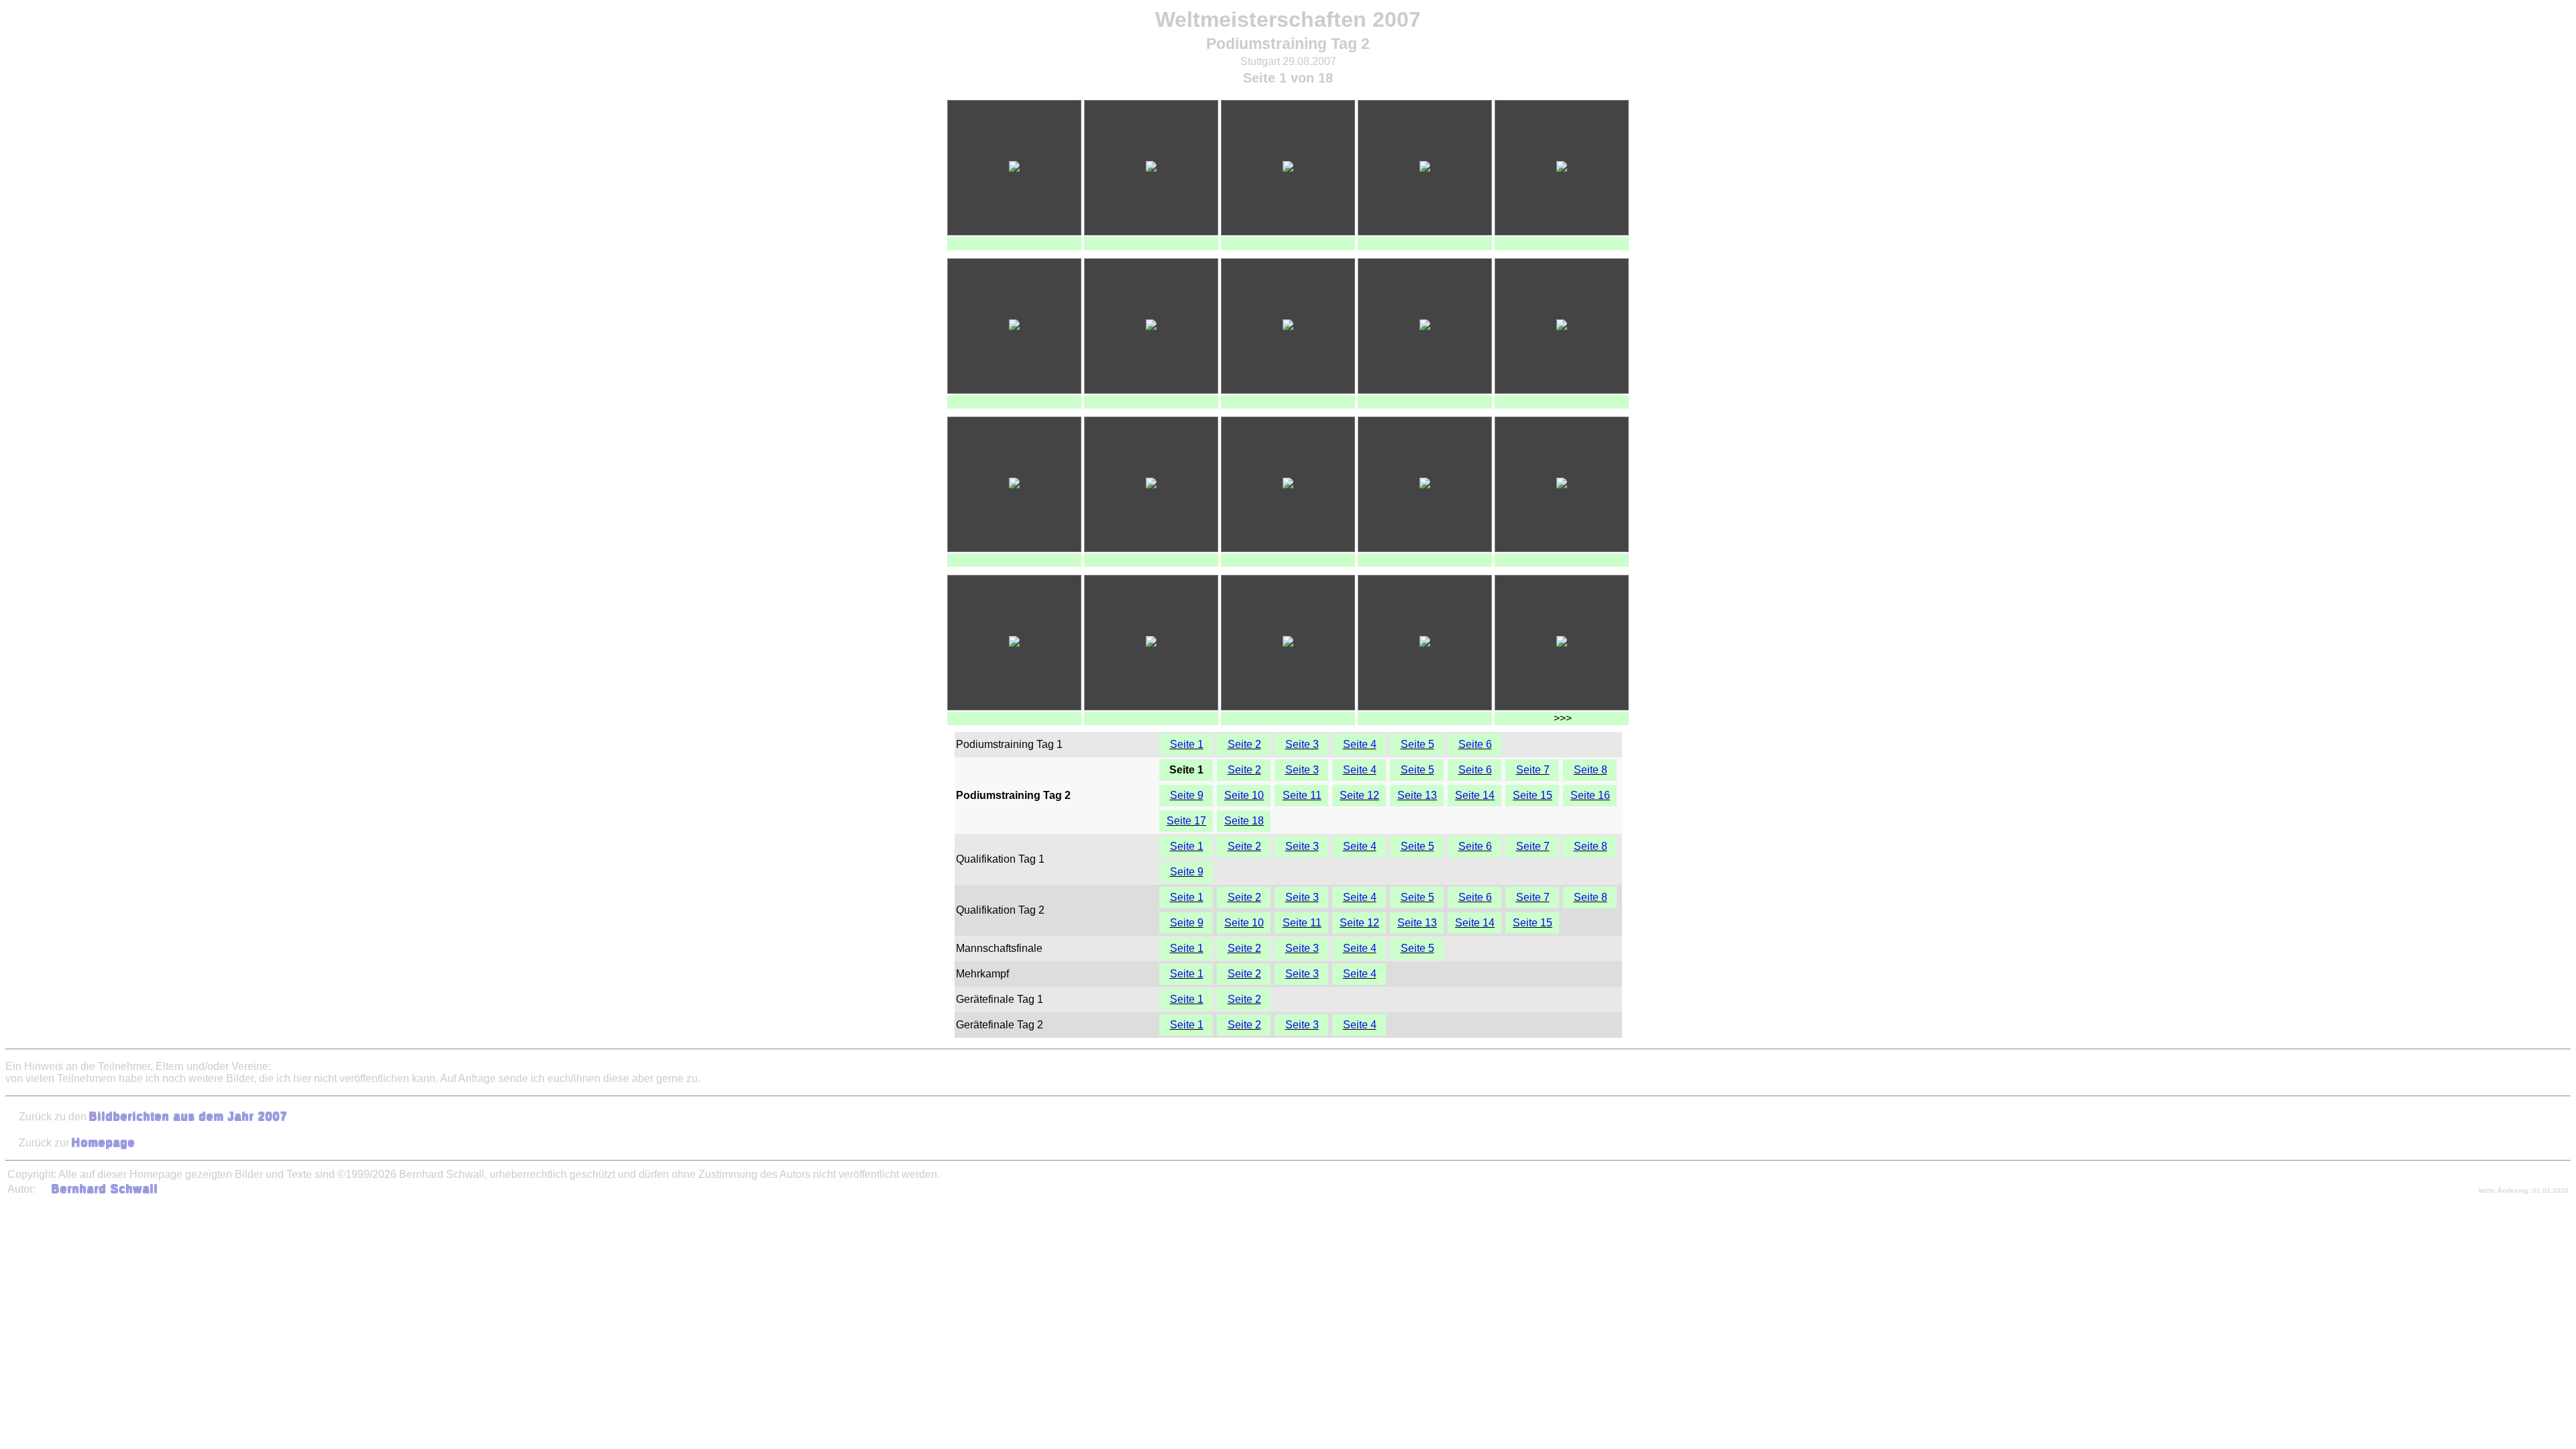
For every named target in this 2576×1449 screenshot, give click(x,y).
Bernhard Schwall (105, 1189)
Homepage (104, 1143)
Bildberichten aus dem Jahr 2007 (189, 1117)
